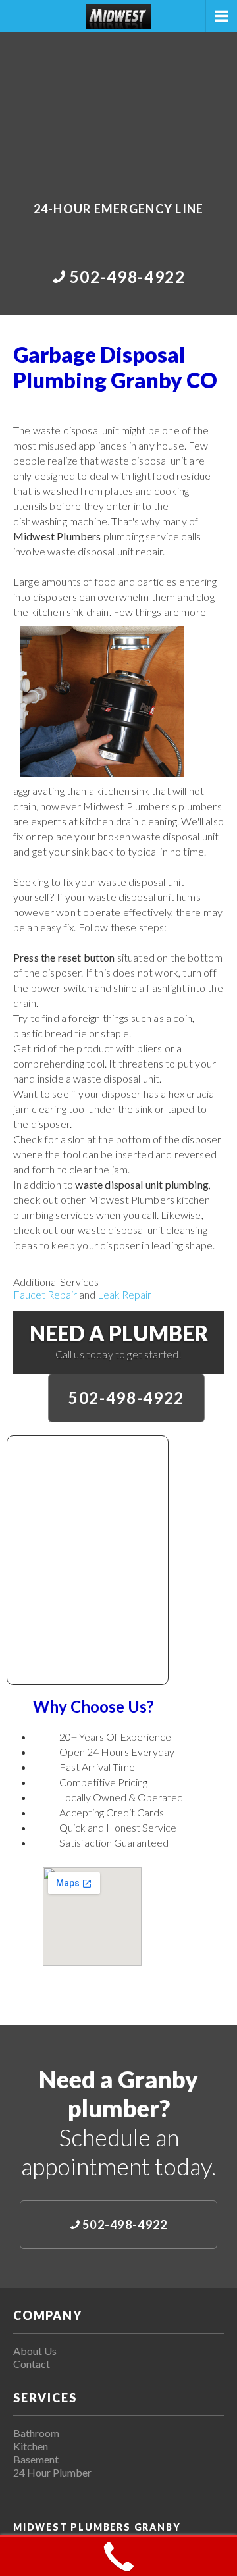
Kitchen (31, 2446)
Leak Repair (124, 1294)
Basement (36, 2459)
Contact (32, 2364)
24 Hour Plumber (52, 2472)
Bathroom (36, 2433)
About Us (35, 2351)
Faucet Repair (45, 1294)
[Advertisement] (118, 107)
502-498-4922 (126, 1398)
